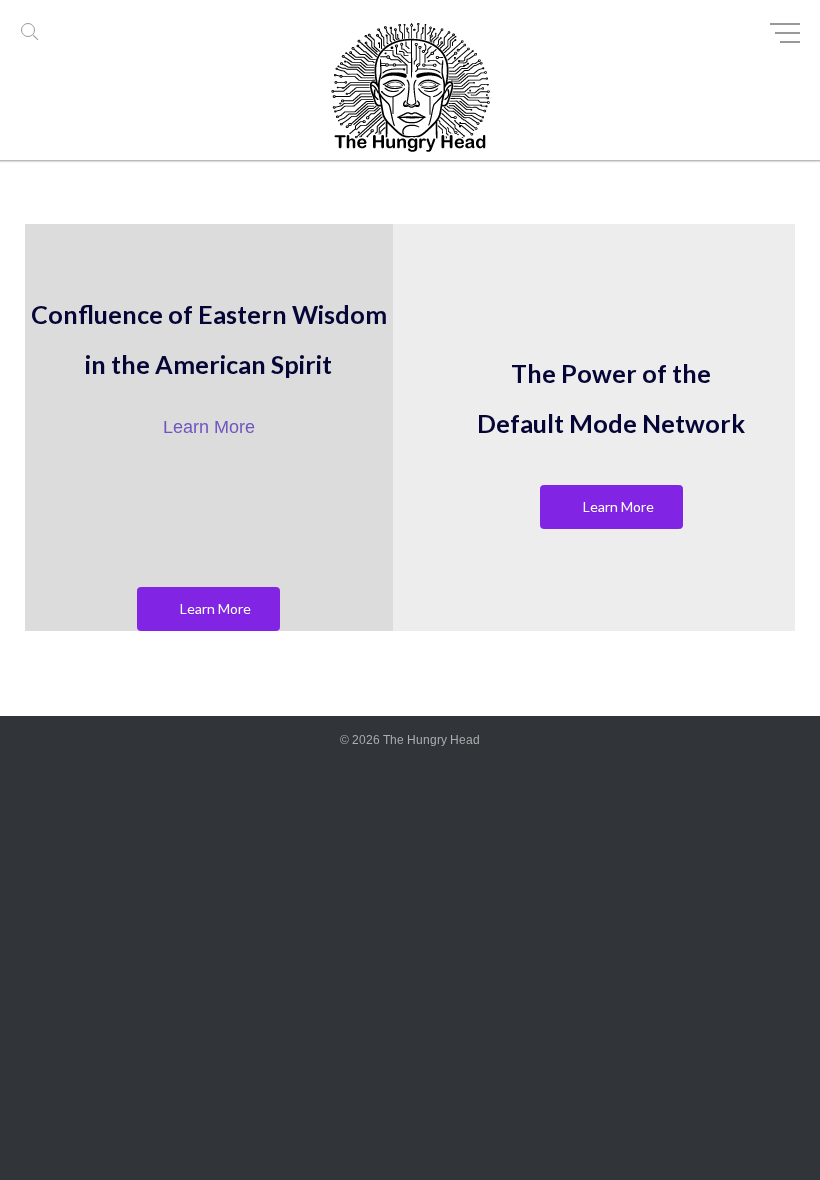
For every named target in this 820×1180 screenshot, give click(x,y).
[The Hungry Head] (410, 92)
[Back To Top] (769, 1130)
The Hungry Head (431, 740)
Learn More (209, 427)
